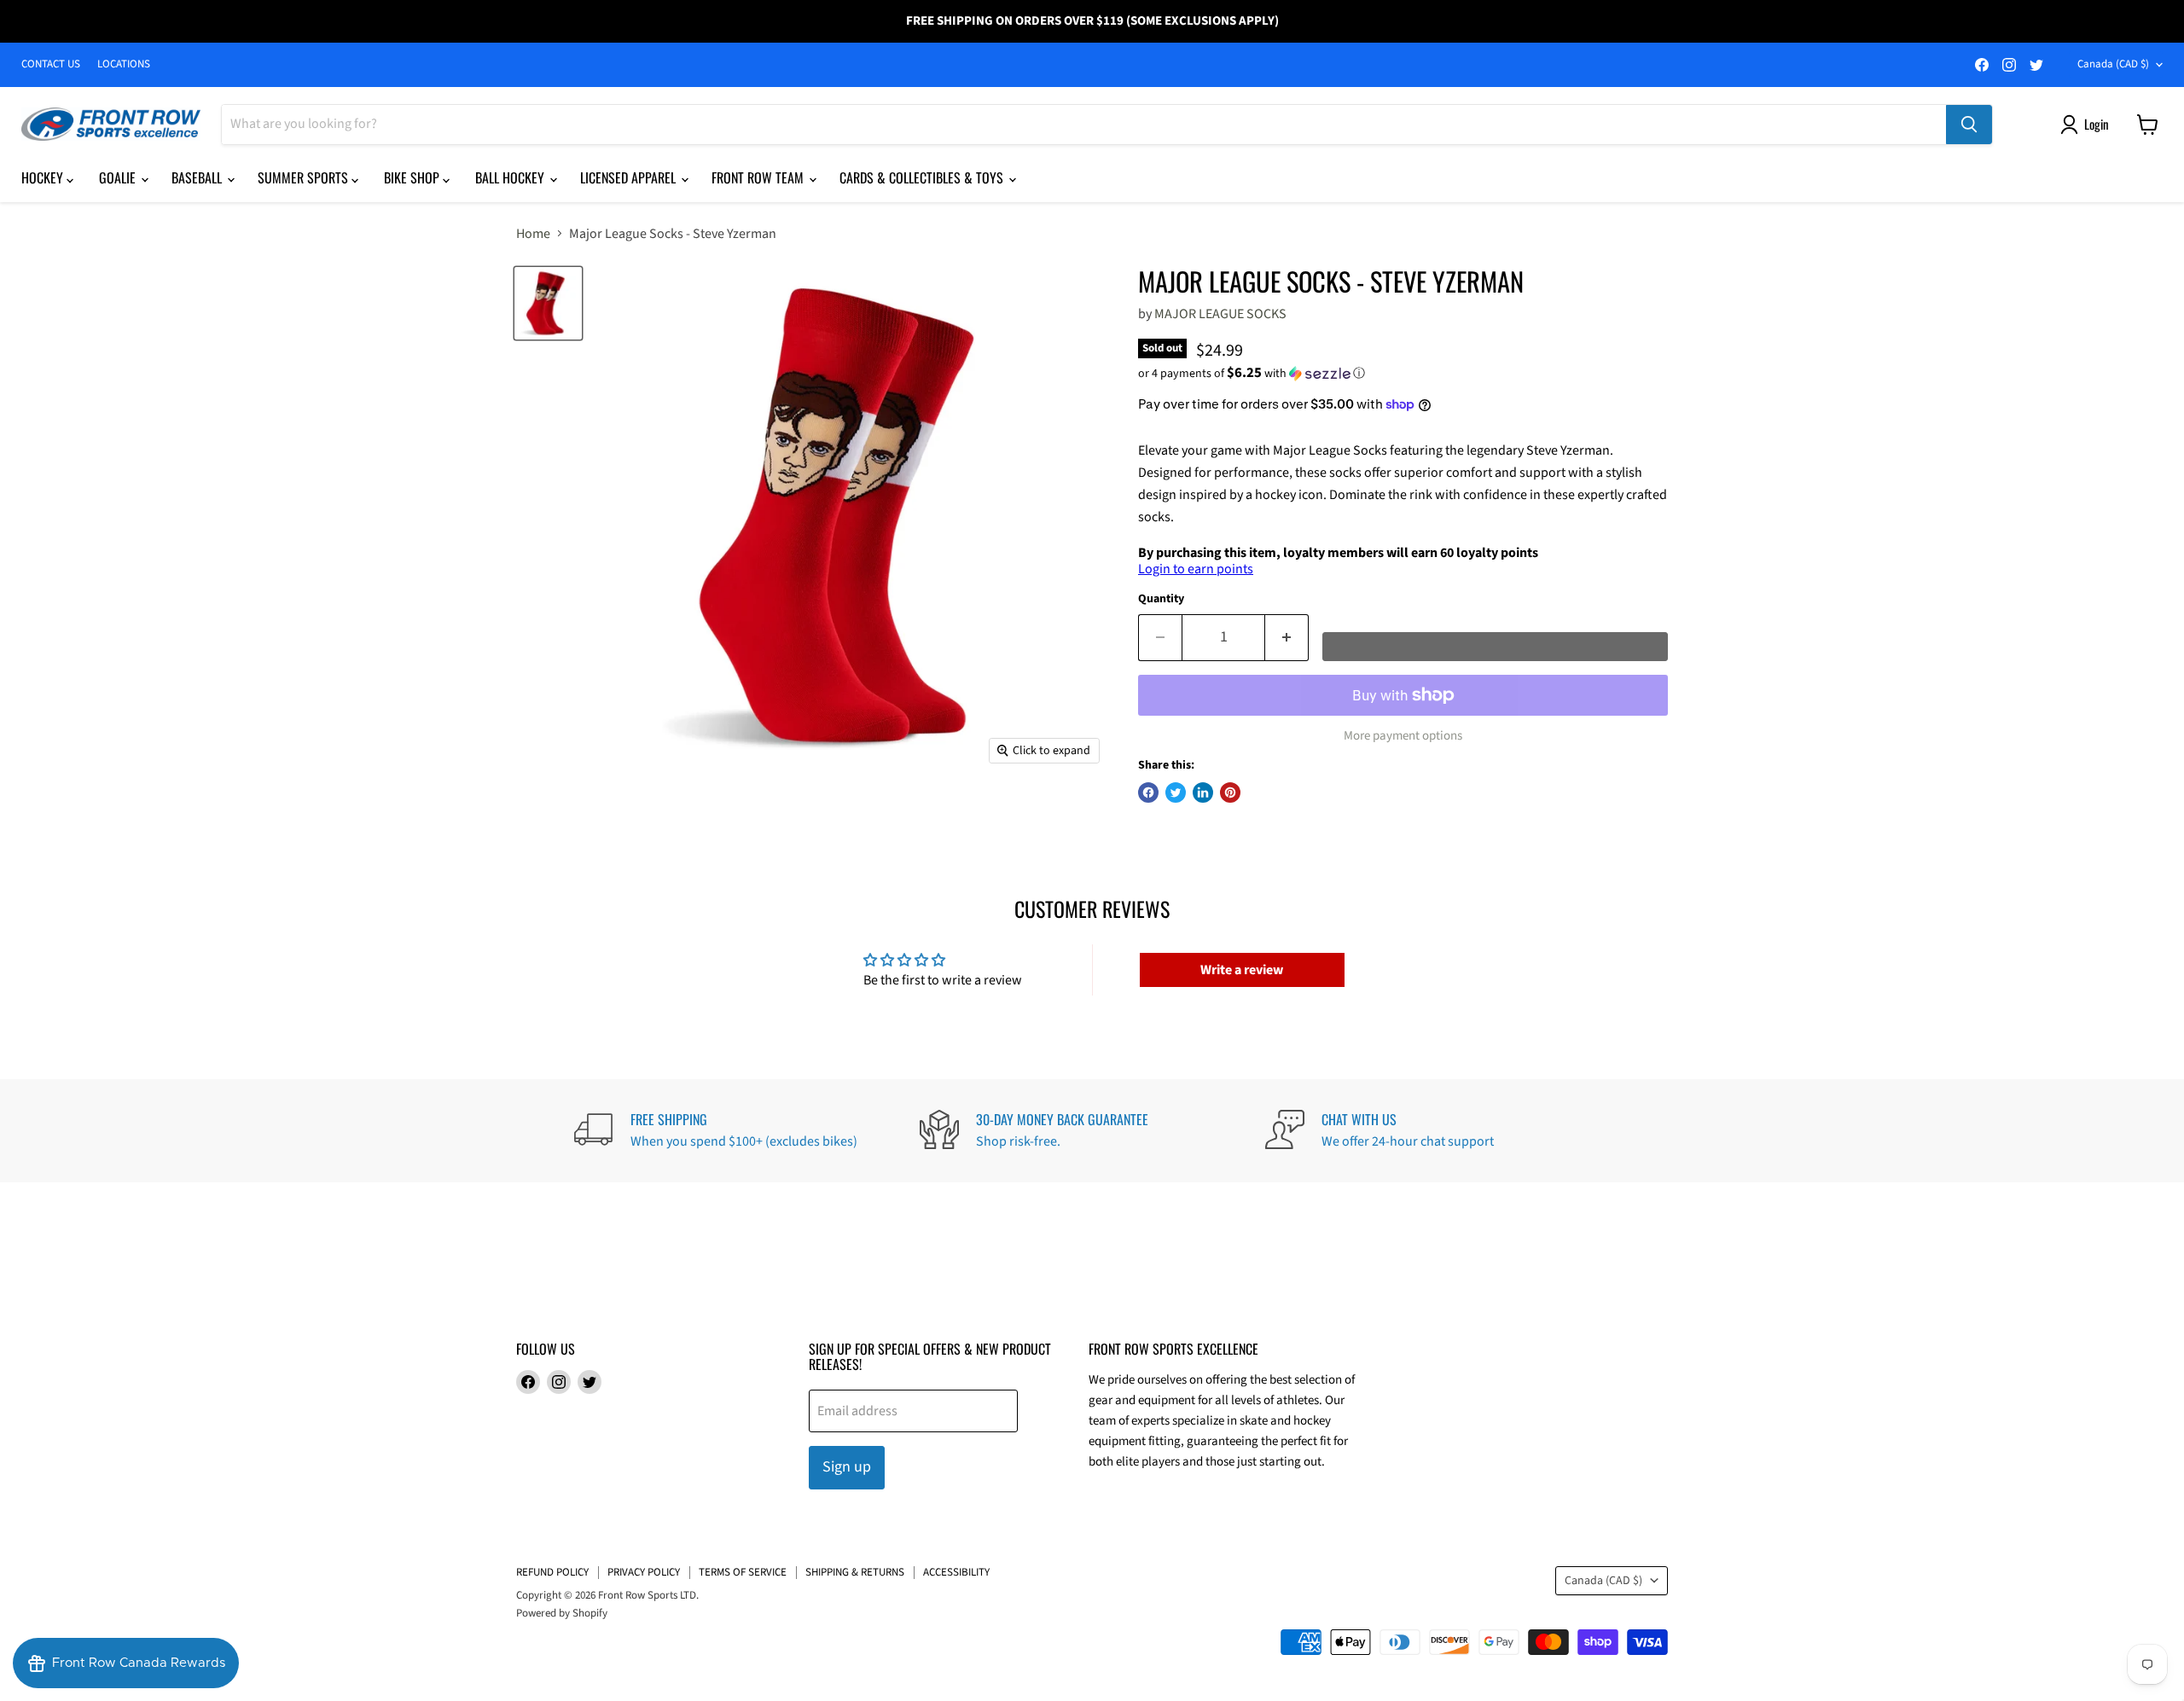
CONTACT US (51, 64)
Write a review (1242, 970)
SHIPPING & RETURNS (855, 1572)
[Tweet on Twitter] (1176, 792)
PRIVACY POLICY (644, 1572)
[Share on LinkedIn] (1203, 792)
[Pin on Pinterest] (1230, 792)
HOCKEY (44, 177)
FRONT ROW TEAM (759, 177)
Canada (2113, 64)
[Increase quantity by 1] (1287, 638)
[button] (1403, 374)
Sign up (847, 1467)
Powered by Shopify (562, 1613)
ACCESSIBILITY (956, 1572)
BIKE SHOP (413, 177)
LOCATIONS (124, 64)
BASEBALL (198, 177)
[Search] (1969, 125)
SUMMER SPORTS (305, 177)
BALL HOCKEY (511, 177)
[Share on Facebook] (1148, 792)
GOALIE (119, 177)
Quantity (1161, 599)
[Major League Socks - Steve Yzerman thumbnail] (548, 304)
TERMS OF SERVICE (743, 1572)
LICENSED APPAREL (630, 177)
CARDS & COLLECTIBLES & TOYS (923, 177)
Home (533, 234)
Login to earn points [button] (1196, 569)
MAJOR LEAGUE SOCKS (1220, 314)
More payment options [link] (1403, 736)
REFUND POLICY (552, 1572)
